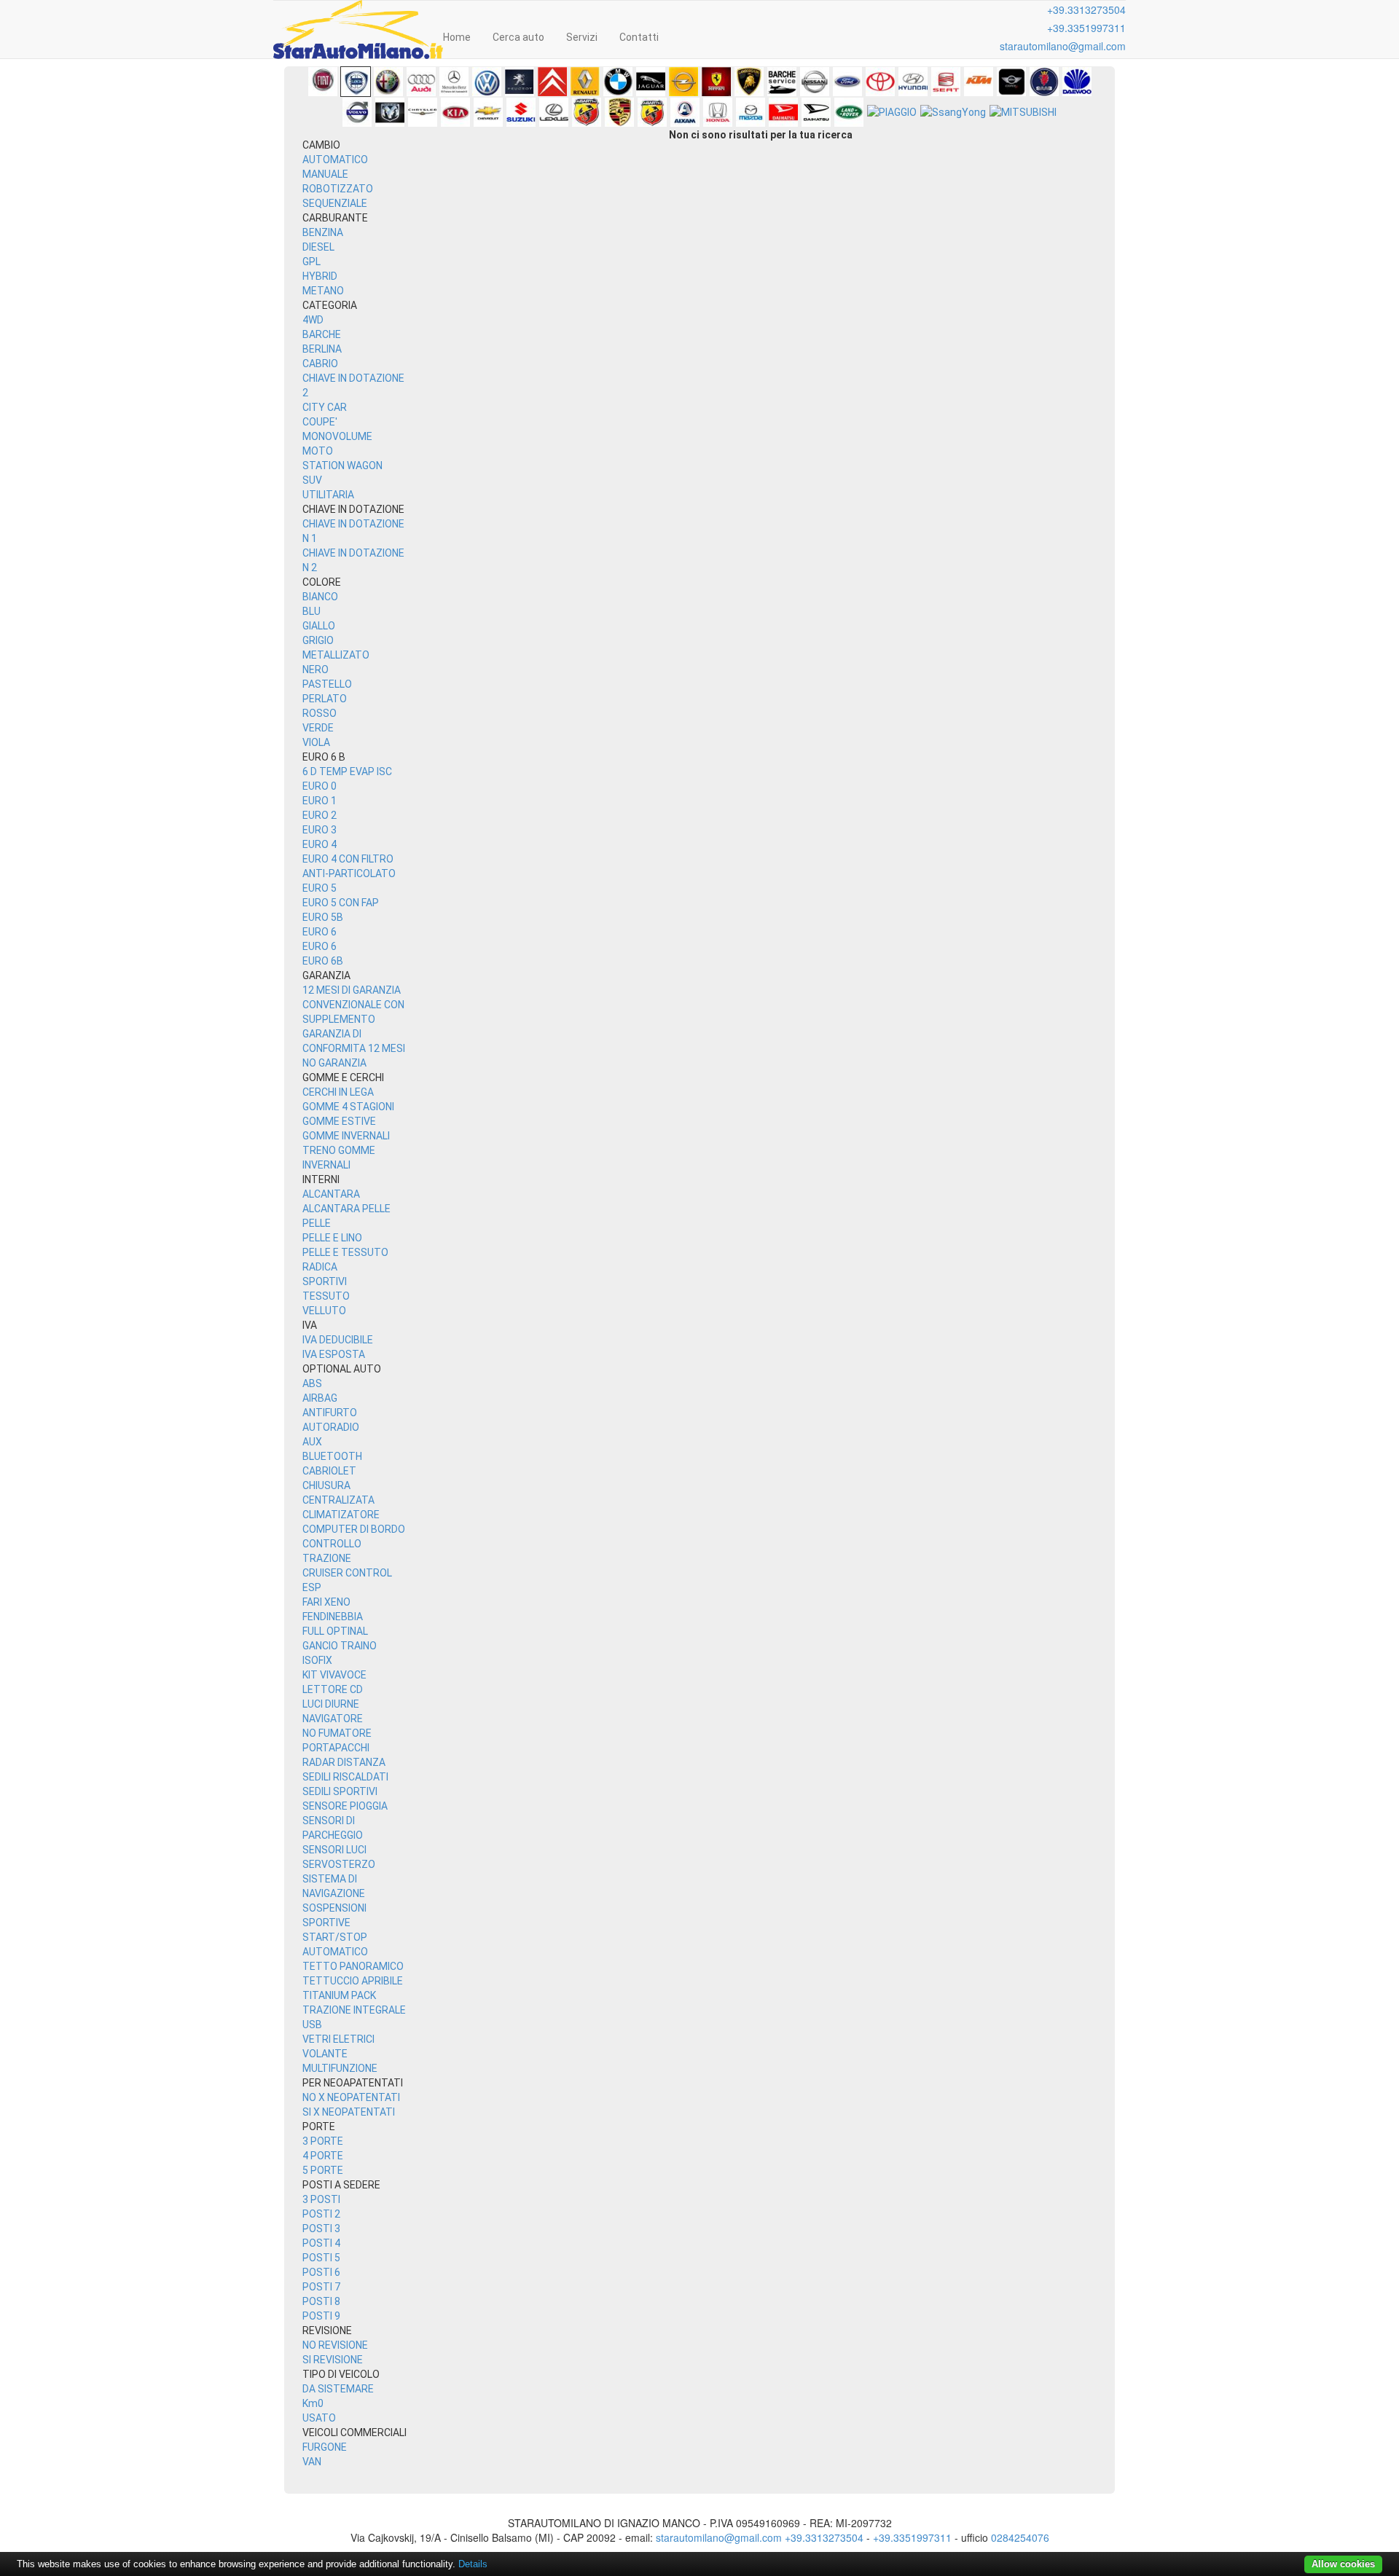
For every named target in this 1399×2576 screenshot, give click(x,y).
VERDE (318, 728)
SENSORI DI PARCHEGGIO (333, 1828)
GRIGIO (318, 640)
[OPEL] (683, 82)
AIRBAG (320, 1398)
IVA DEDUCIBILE (338, 1340)
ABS (312, 1383)
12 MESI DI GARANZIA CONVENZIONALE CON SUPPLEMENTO (353, 1005)
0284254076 (1020, 2537)
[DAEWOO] (1077, 82)
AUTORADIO (331, 1427)
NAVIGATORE (333, 1719)
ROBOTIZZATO (338, 189)
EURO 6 (320, 932)
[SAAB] (1044, 82)
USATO (319, 2418)
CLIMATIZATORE (341, 1515)
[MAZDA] (751, 112)
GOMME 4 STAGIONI (348, 1107)
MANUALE (325, 174)
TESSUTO (326, 1296)
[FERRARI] (716, 82)
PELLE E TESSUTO (345, 1252)
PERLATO (325, 699)
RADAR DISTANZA (344, 1762)
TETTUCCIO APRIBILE (353, 1981)
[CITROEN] (552, 82)
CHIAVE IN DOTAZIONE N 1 (353, 531)
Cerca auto (518, 37)
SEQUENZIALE (335, 203)
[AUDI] (421, 82)
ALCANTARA (331, 1194)
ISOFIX (317, 1660)
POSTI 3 (321, 2229)
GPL (311, 262)
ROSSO (320, 713)
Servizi (582, 37)
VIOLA (316, 742)
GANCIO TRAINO (340, 1646)
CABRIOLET (329, 1471)
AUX (312, 1442)
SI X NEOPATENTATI (349, 2112)
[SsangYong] (953, 112)
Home (457, 37)
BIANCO (320, 597)
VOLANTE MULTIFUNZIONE (340, 2061)
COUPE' (320, 422)
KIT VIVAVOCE (334, 1675)
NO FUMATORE (337, 1733)
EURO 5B (323, 917)
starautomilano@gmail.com (1063, 46)
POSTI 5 (321, 2258)
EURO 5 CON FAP (341, 903)
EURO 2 (320, 815)
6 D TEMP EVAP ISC (347, 771)
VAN (312, 2462)
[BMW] (618, 82)
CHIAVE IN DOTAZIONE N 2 (353, 560)
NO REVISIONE (335, 2345)
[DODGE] (390, 112)
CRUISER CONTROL (347, 1573)
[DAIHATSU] (783, 112)
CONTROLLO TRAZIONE (332, 1551)
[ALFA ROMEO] (388, 82)
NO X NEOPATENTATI (351, 2097)
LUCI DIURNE (331, 1704)
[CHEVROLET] (488, 112)
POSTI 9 (321, 2316)
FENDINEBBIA (333, 1617)
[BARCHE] (782, 82)
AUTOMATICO (335, 160)
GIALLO (319, 626)
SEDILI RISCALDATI (345, 1777)
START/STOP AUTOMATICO (335, 1944)
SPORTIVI (325, 1281)
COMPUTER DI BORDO (354, 1529)
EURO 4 (320, 844)
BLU (311, 611)
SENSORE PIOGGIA (345, 1806)
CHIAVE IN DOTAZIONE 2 (353, 385)
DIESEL (318, 247)
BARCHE (322, 334)
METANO (323, 291)
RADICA (320, 1267)
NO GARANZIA (334, 1063)
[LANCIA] (356, 82)
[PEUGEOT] (520, 82)
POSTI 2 (321, 2214)
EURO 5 (320, 888)
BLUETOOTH (332, 1456)
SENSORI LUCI (334, 1850)
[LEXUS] (554, 112)
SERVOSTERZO (339, 1864)
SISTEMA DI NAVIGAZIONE (334, 1886)
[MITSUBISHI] (1023, 112)
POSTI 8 (321, 2301)
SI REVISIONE (333, 2360)
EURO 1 (320, 801)
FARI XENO (326, 1602)
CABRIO (320, 364)
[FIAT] (323, 82)
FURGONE (325, 2447)
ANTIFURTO (330, 1413)
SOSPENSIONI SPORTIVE (334, 1915)
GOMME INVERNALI (346, 1136)
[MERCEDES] (454, 82)
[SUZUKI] (521, 112)
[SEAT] (946, 82)
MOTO (318, 451)
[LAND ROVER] (849, 112)
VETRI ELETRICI (338, 2039)
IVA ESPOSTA (334, 1354)
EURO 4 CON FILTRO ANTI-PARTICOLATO (349, 866)
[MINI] (1011, 82)
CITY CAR (325, 407)
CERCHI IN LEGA (338, 1092)
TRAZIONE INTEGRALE (354, 2010)
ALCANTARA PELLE (346, 1209)
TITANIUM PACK (339, 1995)
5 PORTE (323, 2170)
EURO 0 (320, 786)
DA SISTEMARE (338, 2389)
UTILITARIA (328, 495)
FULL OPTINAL (335, 1631)
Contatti (639, 37)
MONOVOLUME (337, 436)
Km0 (313, 2403)
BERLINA (322, 349)
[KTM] (979, 82)
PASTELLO (327, 684)
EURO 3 (320, 830)
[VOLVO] (357, 112)
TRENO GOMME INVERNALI (339, 1158)
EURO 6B (323, 961)
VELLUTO (324, 1311)
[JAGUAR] (651, 82)
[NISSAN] (815, 82)
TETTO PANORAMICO (353, 1966)
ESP (312, 1587)
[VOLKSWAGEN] (487, 82)
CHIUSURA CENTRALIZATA (338, 1493)
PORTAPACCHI (336, 1748)
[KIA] (455, 112)
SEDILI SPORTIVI (340, 1791)
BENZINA (323, 232)
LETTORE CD (333, 1689)
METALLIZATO (336, 655)
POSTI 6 (321, 2272)
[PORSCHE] (619, 112)
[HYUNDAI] (913, 82)
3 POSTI (321, 2199)
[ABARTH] (587, 112)
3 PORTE (323, 2141)
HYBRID (320, 276)
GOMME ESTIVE (339, 1121)
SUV (312, 480)
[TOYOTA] (880, 82)
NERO (316, 669)
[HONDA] (718, 112)
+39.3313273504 (1086, 9)
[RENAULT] (585, 82)
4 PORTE (323, 2156)
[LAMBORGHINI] (749, 82)
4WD (313, 320)
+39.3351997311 (1086, 28)
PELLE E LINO (332, 1238)
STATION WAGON (342, 466)
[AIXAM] (685, 112)
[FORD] (847, 82)
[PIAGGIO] (892, 112)
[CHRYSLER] (423, 112)
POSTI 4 (321, 2243)
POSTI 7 (321, 2287)
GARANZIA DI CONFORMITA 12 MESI (354, 1041)
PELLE (317, 1223)
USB (312, 2025)
